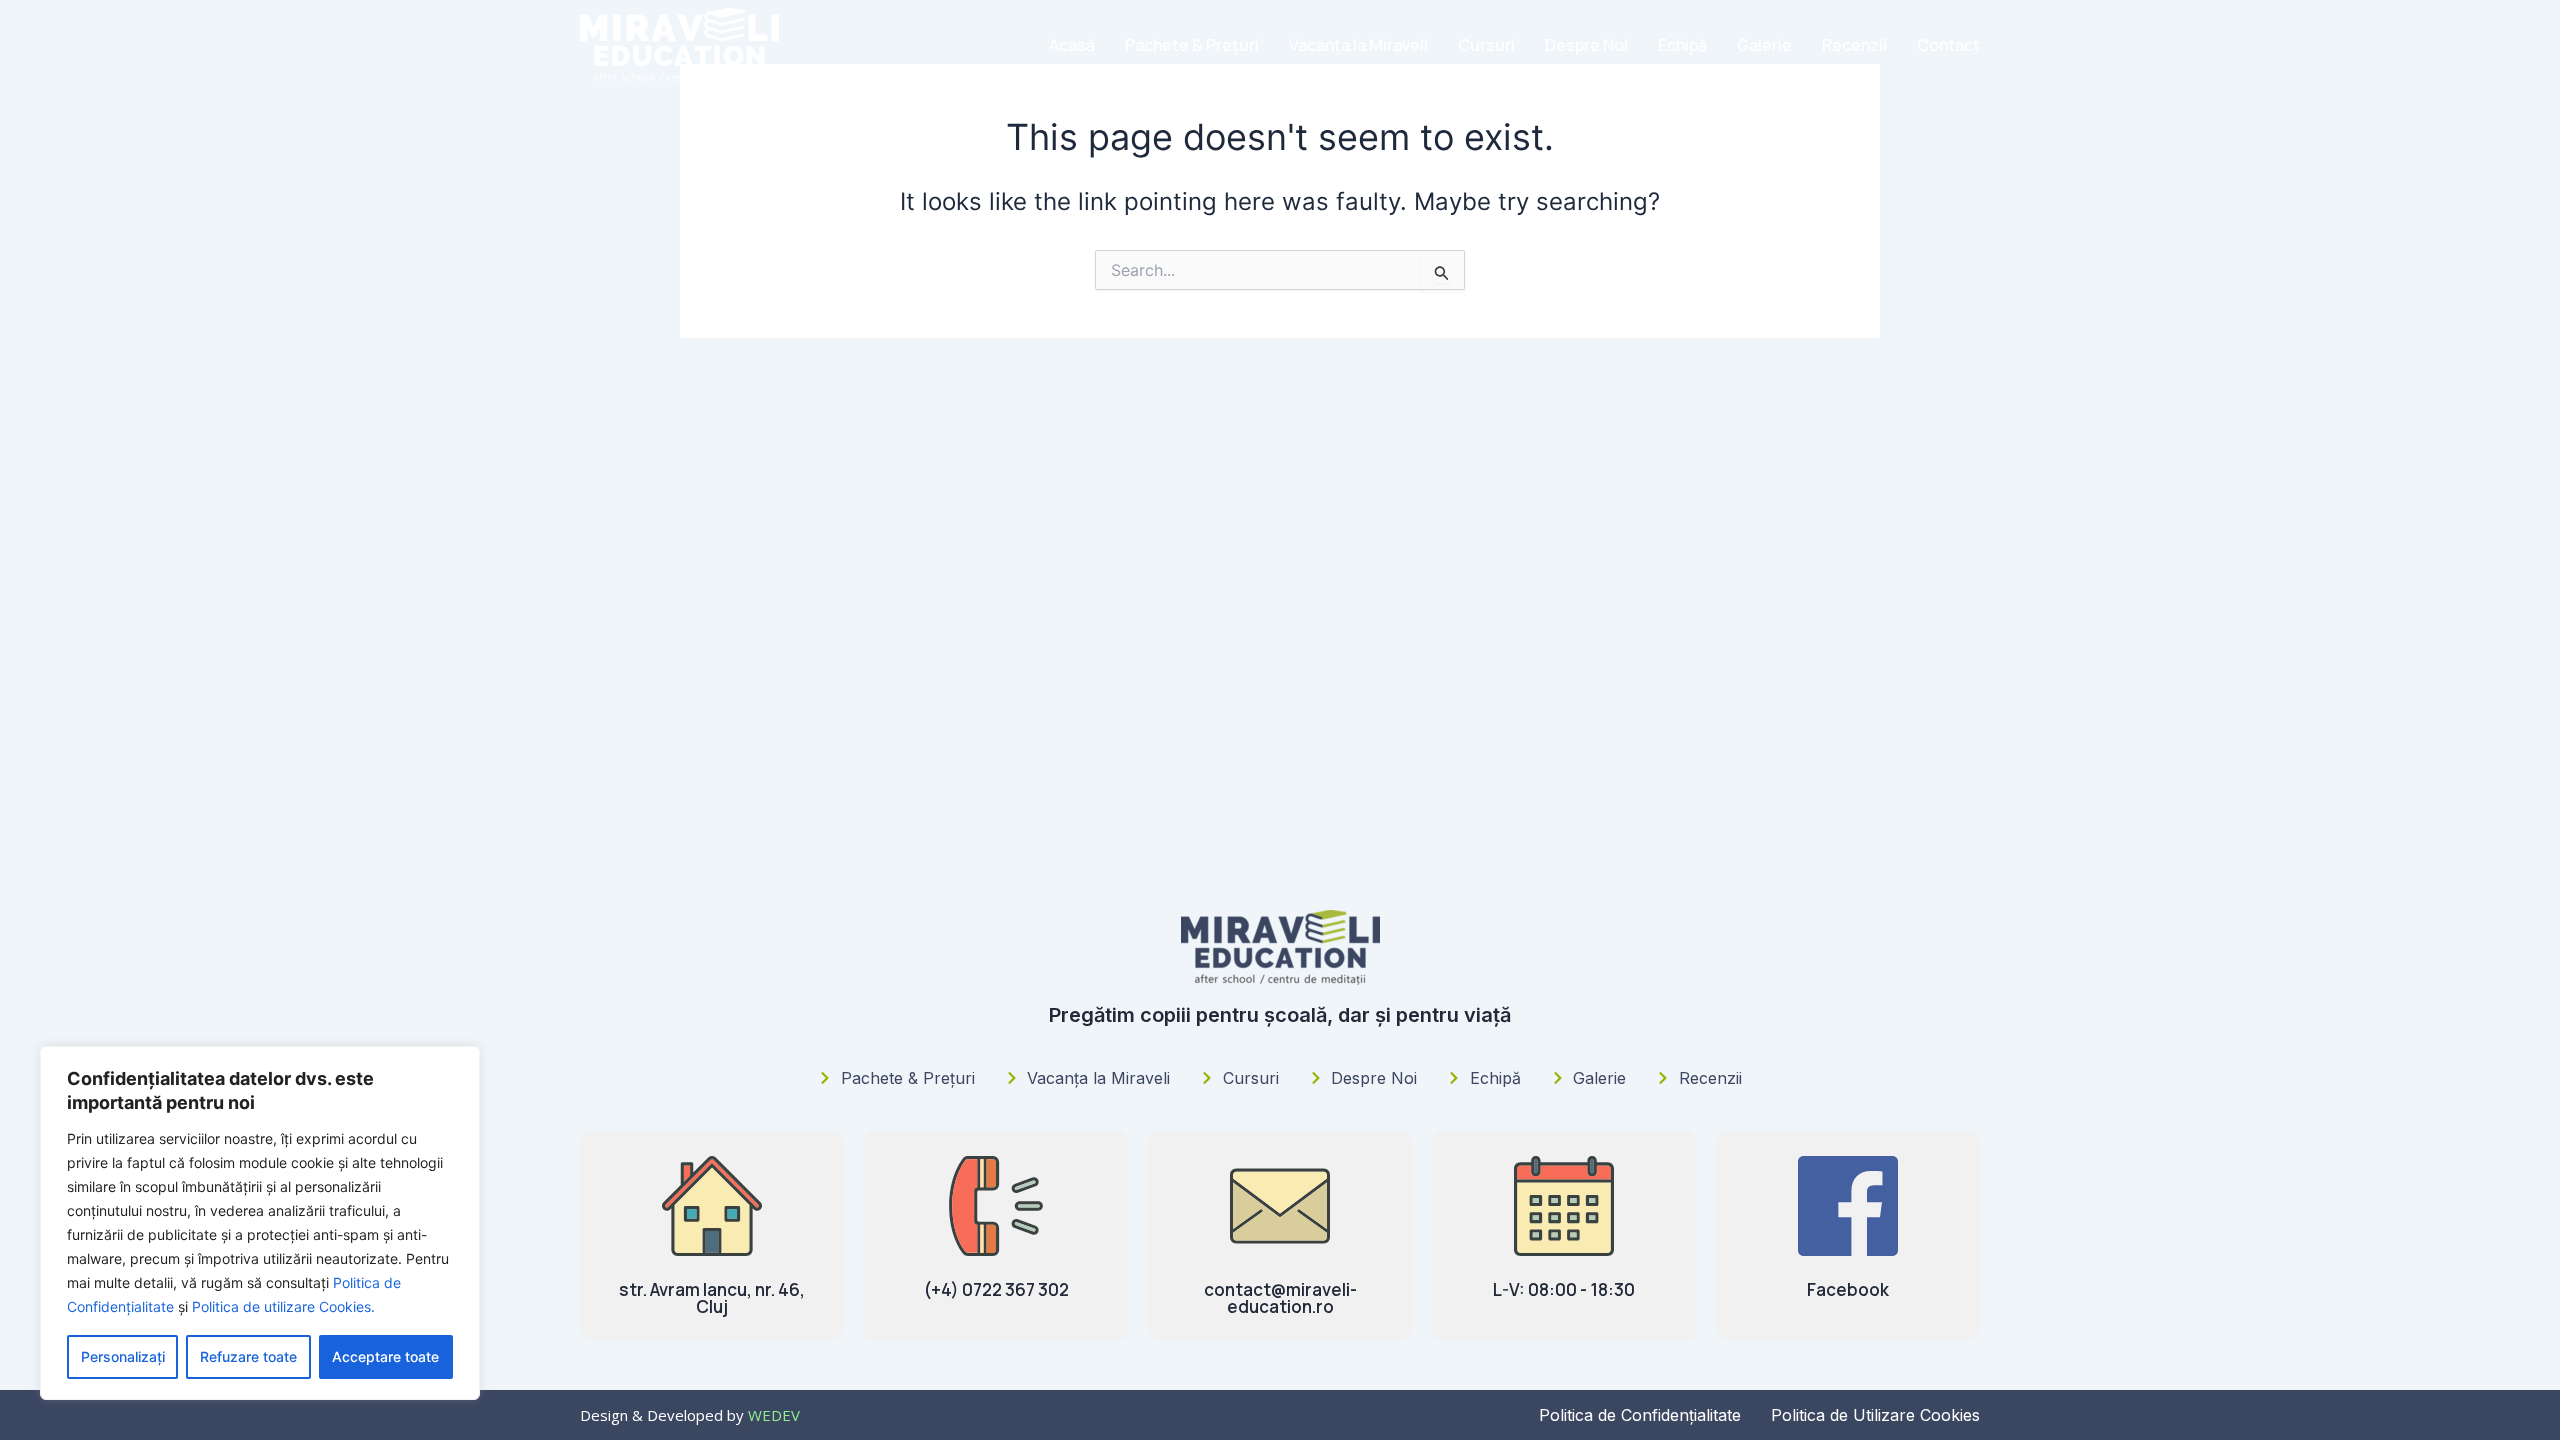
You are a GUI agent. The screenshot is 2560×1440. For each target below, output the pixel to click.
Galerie (1764, 45)
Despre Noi (1586, 45)
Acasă (1072, 45)
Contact (1948, 45)
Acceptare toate (385, 1356)
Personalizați (123, 1356)
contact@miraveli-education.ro (1280, 1298)
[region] (260, 1223)
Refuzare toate (248, 1356)
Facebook (1848, 1289)
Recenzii (1854, 45)
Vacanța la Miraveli (1358, 45)
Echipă (1682, 45)
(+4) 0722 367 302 (996, 1289)
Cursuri (1486, 45)
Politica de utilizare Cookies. (283, 1306)
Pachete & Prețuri (1192, 45)
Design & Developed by (690, 1415)
